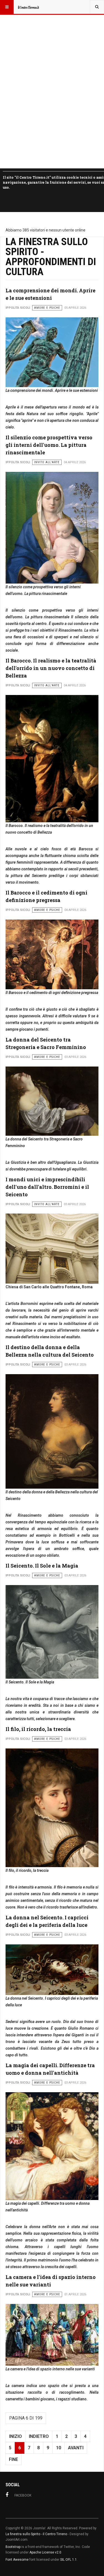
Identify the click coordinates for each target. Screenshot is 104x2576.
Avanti (76, 2448)
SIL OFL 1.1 (69, 2560)
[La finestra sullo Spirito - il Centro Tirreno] (28, 7)
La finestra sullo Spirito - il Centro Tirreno (36, 2534)
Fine (13, 2459)
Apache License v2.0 (45, 2552)
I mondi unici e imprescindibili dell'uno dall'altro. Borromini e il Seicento (47, 1187)
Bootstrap (13, 2547)
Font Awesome (17, 2560)
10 (59, 2448)
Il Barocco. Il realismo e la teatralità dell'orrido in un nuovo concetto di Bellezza (51, 668)
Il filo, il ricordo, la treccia (38, 1729)
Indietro (39, 2436)
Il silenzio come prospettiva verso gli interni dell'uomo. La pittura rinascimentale (49, 445)
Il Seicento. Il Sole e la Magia (42, 1566)
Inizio (16, 2436)
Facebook (23, 2495)
